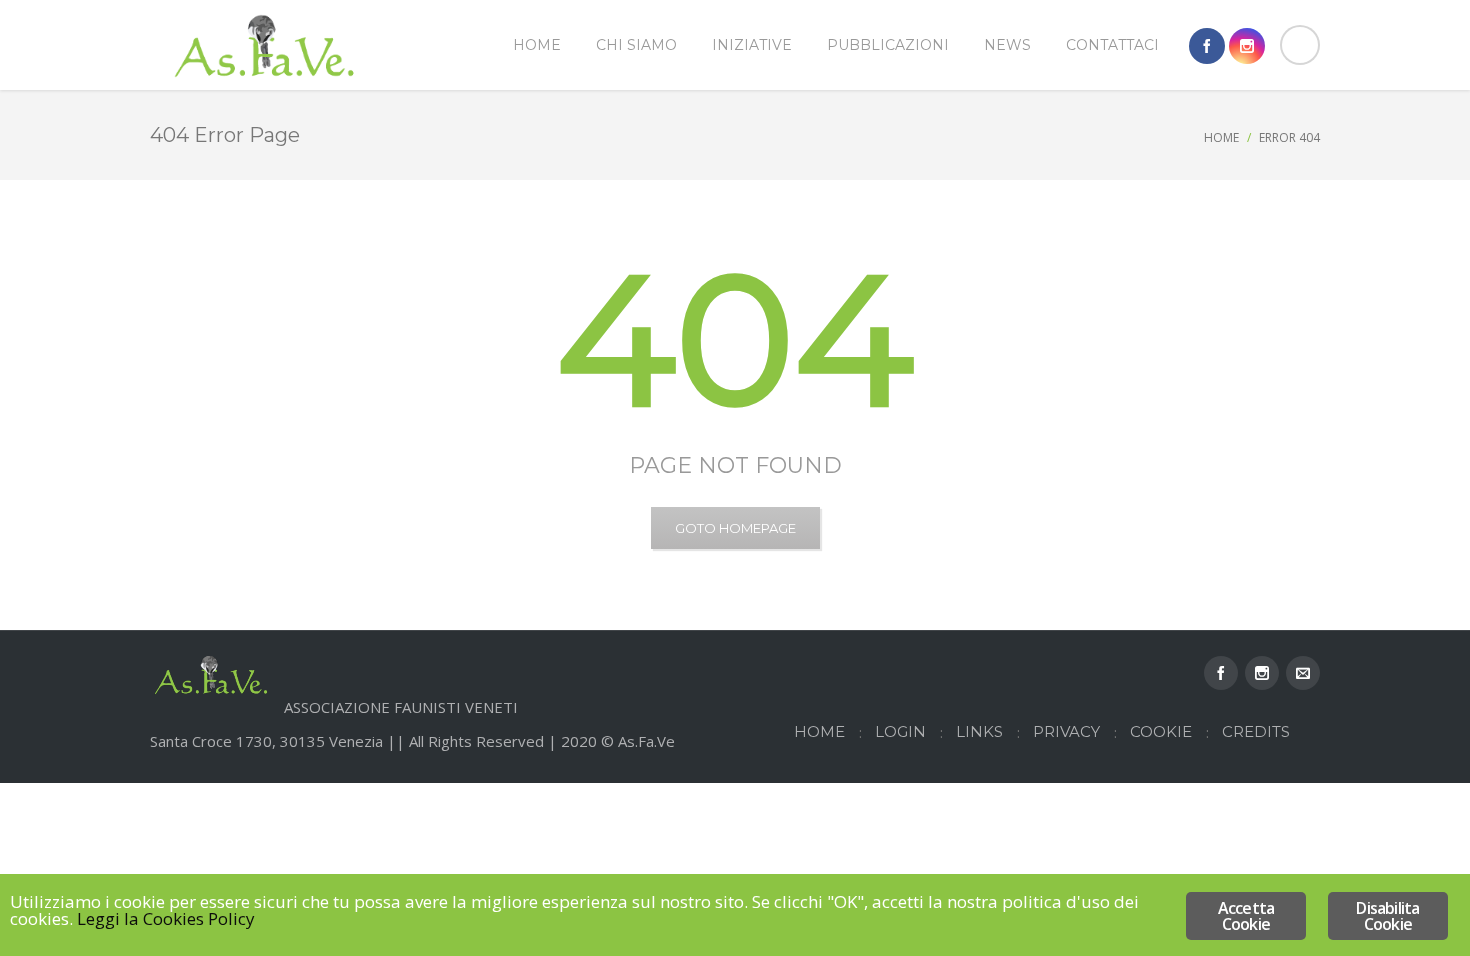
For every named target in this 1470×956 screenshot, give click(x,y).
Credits (1256, 731)
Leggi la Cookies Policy (166, 918)
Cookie (1161, 731)
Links (979, 731)
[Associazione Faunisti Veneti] (265, 45)
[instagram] (1247, 46)
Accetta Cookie (1246, 916)
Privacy (1066, 731)
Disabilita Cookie (1387, 916)
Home (1221, 137)
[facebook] (1207, 46)
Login (900, 731)
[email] (1303, 673)
